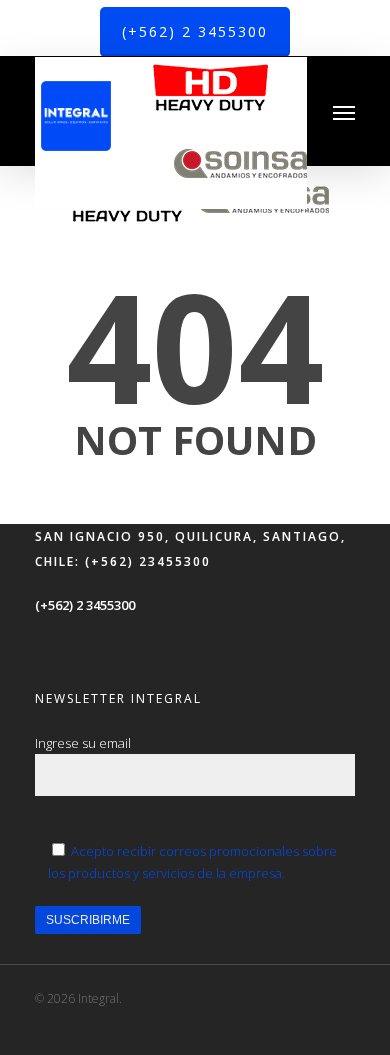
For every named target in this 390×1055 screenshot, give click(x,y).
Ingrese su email (83, 743)
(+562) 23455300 (145, 561)
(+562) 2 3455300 (85, 605)
